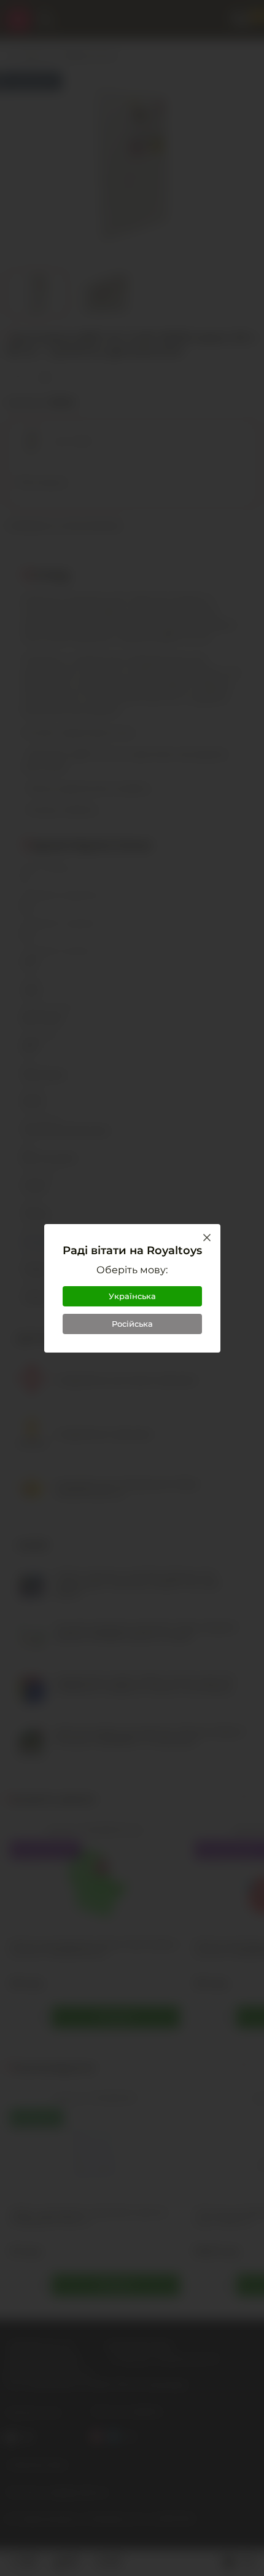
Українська (132, 1296)
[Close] (207, 1238)
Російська (132, 1324)
